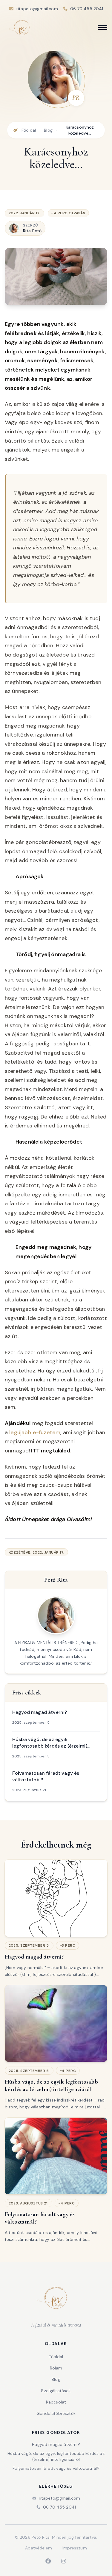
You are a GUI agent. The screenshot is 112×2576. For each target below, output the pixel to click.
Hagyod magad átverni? (56, 2444)
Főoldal (29, 130)
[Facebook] (48, 2561)
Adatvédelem (39, 2548)
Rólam (56, 2368)
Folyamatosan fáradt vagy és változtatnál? (56, 2468)
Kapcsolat (56, 2402)
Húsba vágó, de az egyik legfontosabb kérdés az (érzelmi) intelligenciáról (56, 2456)
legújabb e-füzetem (35, 1432)
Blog (48, 130)
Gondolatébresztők (56, 2413)
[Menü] (102, 27)
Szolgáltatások (56, 2391)
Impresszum (75, 2548)
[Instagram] (64, 2561)
